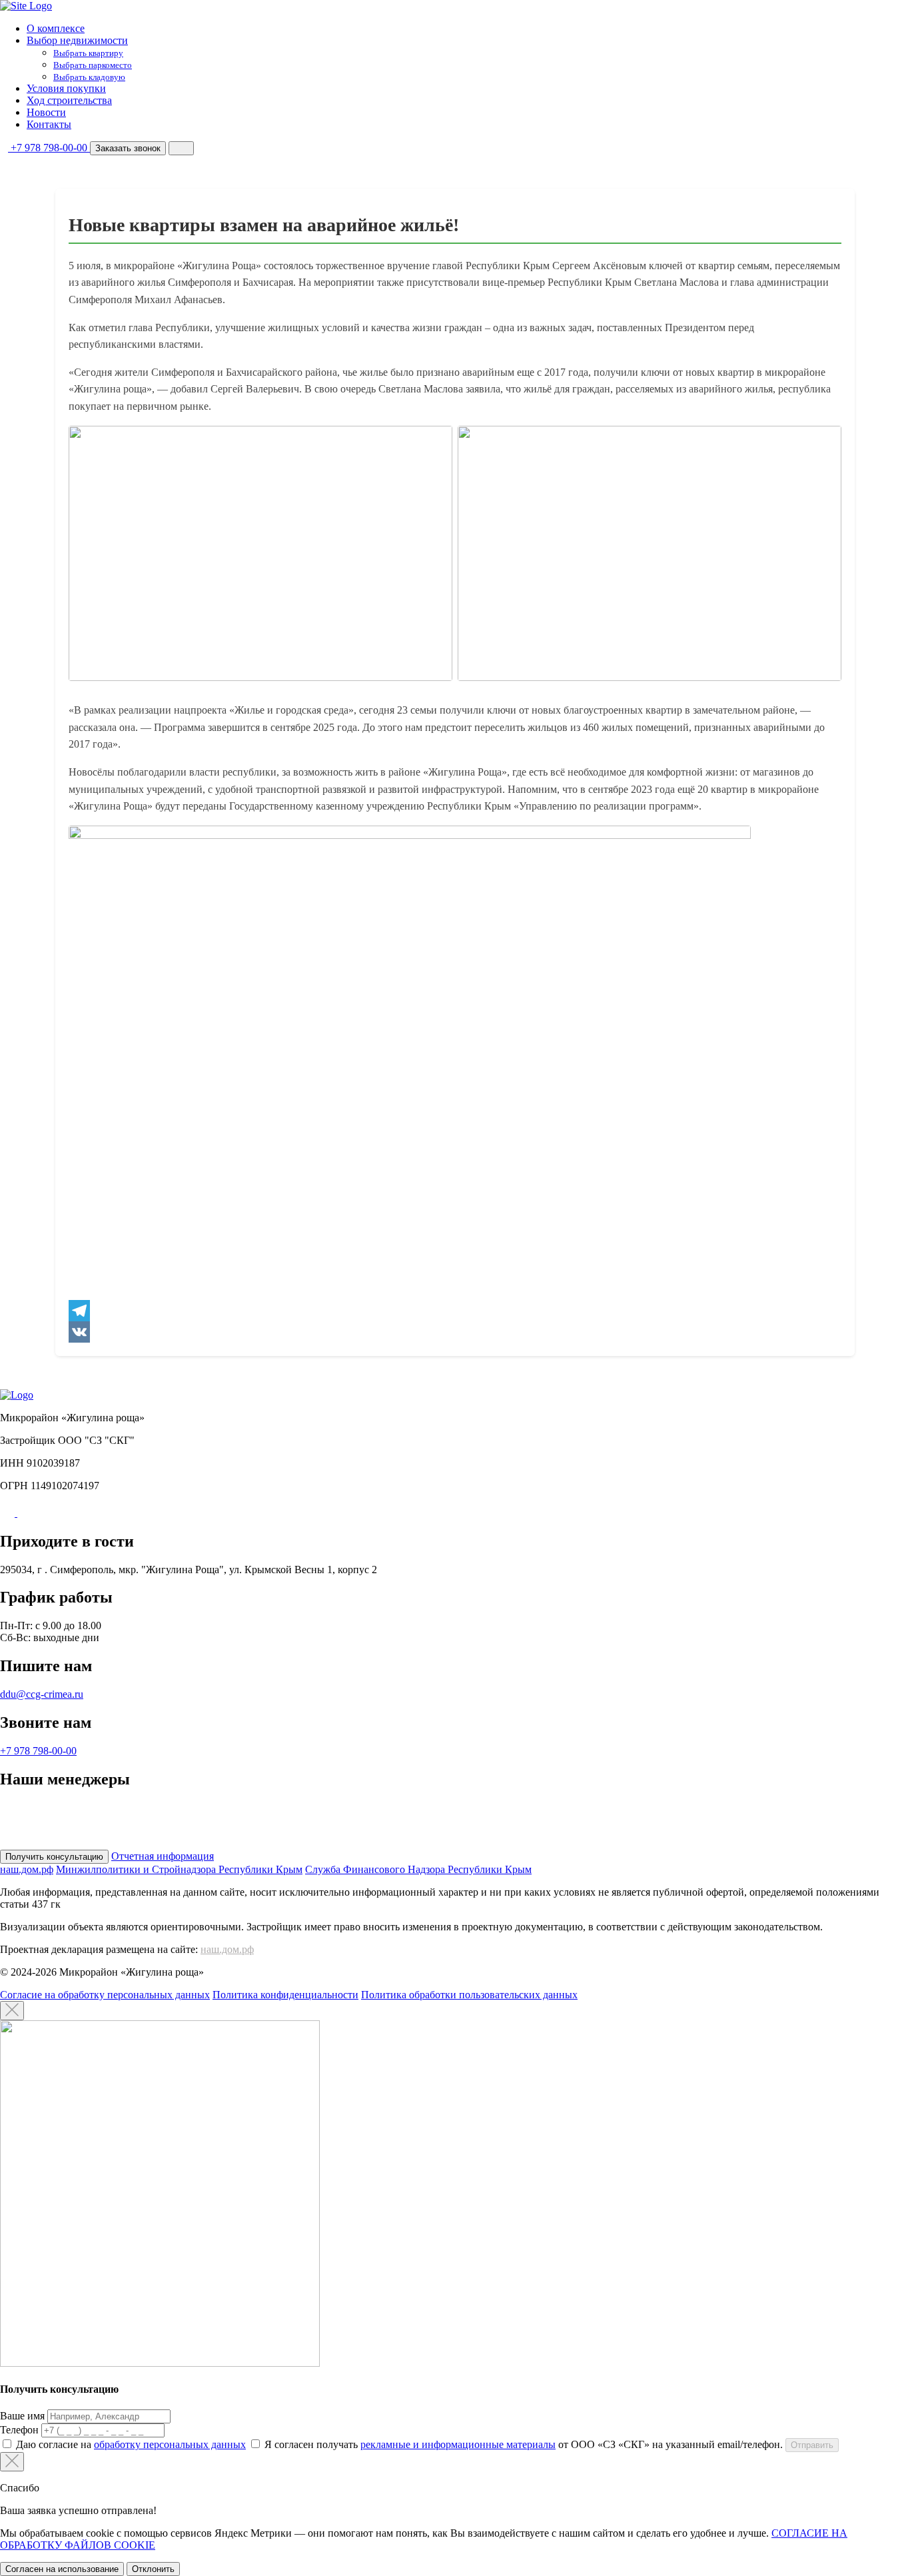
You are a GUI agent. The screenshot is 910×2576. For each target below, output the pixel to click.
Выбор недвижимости (77, 40)
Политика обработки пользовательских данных (469, 1995)
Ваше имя (22, 2416)
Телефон (19, 2430)
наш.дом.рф (227, 1949)
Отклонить (153, 2569)
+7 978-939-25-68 (63, 1807)
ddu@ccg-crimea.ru (42, 1694)
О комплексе (56, 28)
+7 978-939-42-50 (58, 1819)
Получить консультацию (54, 1857)
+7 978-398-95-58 (61, 1843)
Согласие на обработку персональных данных (105, 1995)
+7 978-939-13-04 (57, 1831)
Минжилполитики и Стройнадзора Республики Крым (179, 1869)
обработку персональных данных (170, 2444)
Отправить (812, 2445)
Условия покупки (66, 88)
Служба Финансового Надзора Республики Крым (418, 1869)
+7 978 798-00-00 (38, 1751)
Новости (46, 112)
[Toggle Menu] (181, 148)
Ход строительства (69, 100)
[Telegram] (455, 1311)
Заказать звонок (128, 148)
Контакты (49, 124)
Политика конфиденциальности (285, 1995)
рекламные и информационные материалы (458, 2444)
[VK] (455, 1332)
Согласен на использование (62, 2569)
